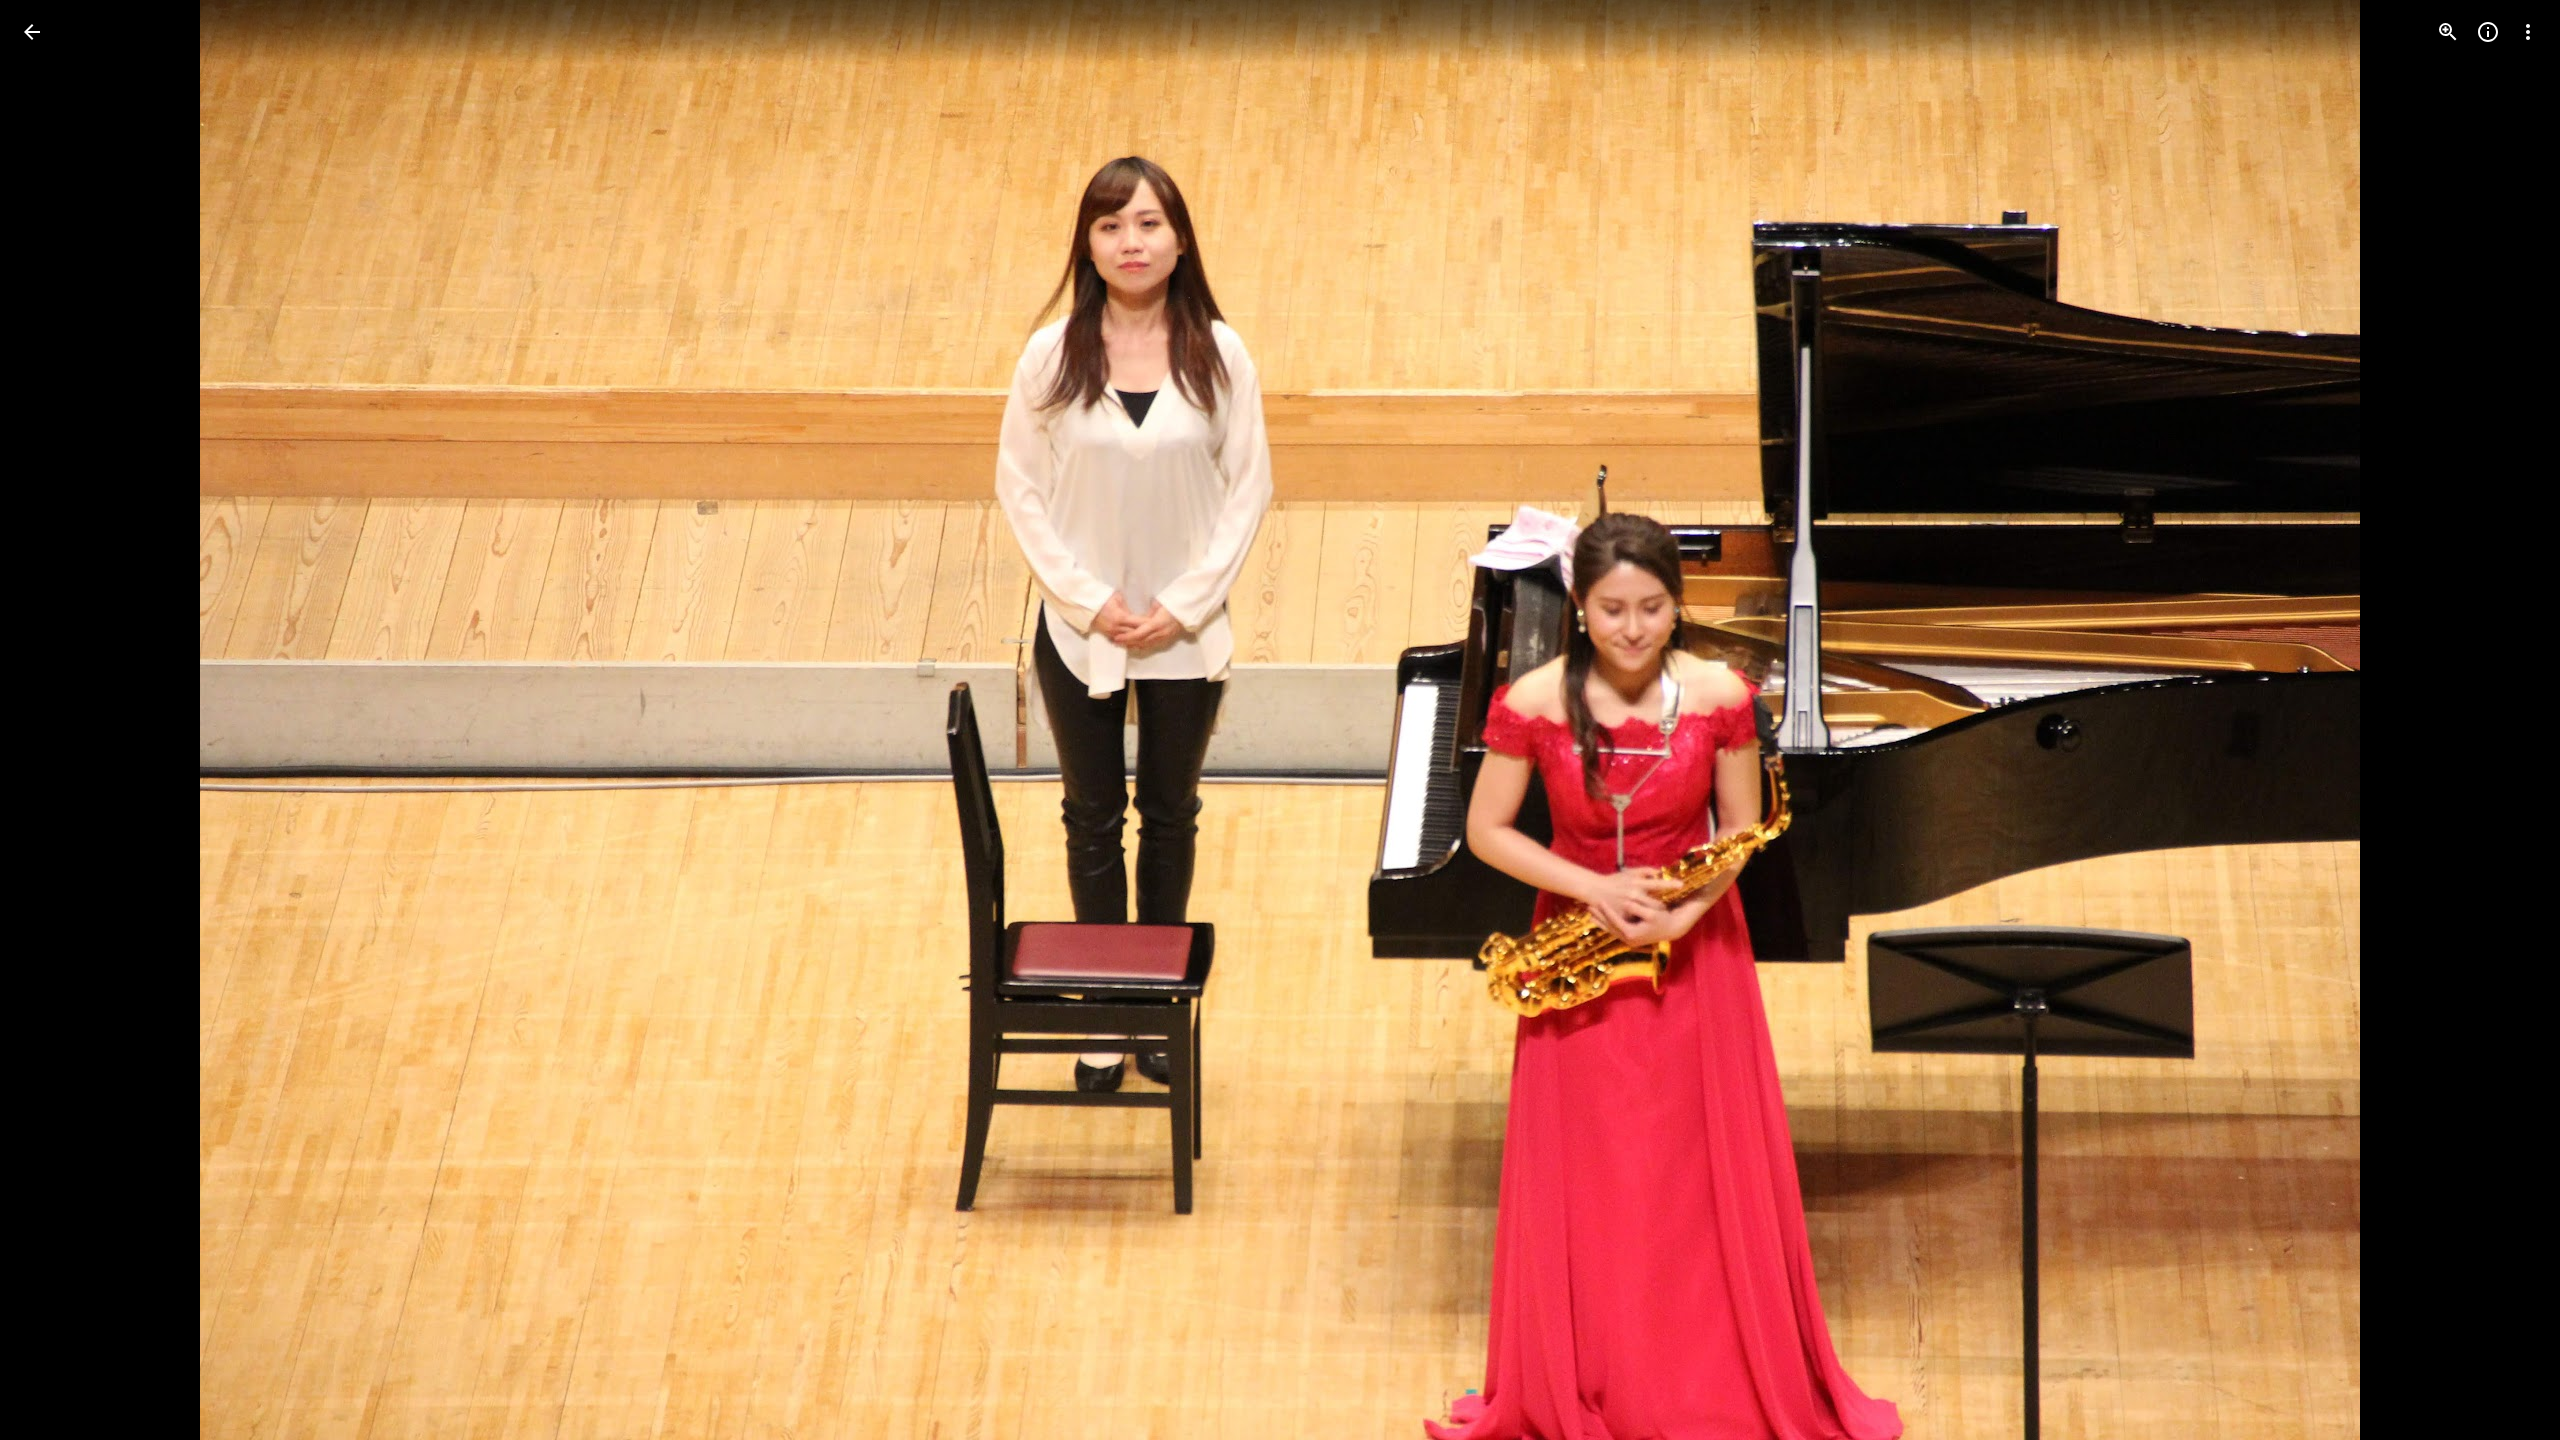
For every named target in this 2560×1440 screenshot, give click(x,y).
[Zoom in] (2448, 32)
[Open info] (2488, 32)
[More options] (2528, 32)
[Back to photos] (32, 32)
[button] (56, 720)
